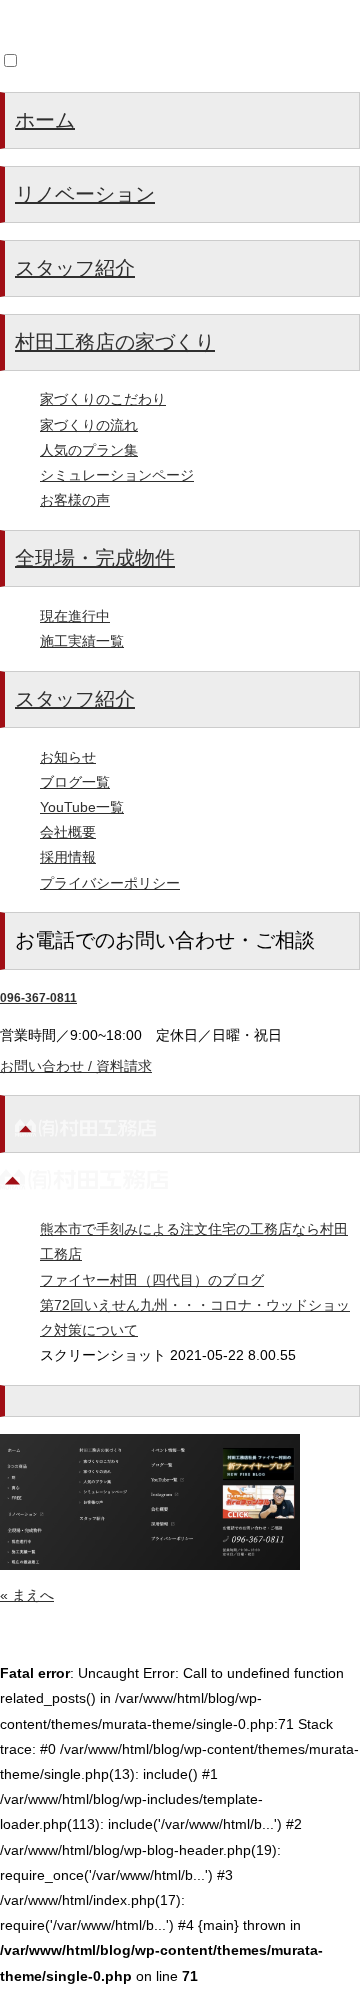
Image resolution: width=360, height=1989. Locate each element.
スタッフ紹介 (75, 268)
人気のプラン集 (89, 450)
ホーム (45, 120)
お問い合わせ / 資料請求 (76, 1066)
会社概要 (68, 832)
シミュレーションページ (117, 475)
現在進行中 (75, 616)
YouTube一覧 (82, 807)
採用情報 (68, 857)
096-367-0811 (38, 998)
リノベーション (85, 194)
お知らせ (68, 757)
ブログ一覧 (75, 782)
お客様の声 (75, 500)
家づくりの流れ (89, 425)
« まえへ (27, 1595)
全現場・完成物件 (95, 558)
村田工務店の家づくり (115, 342)
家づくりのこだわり (103, 399)
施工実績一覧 (82, 641)
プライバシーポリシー (110, 883)
